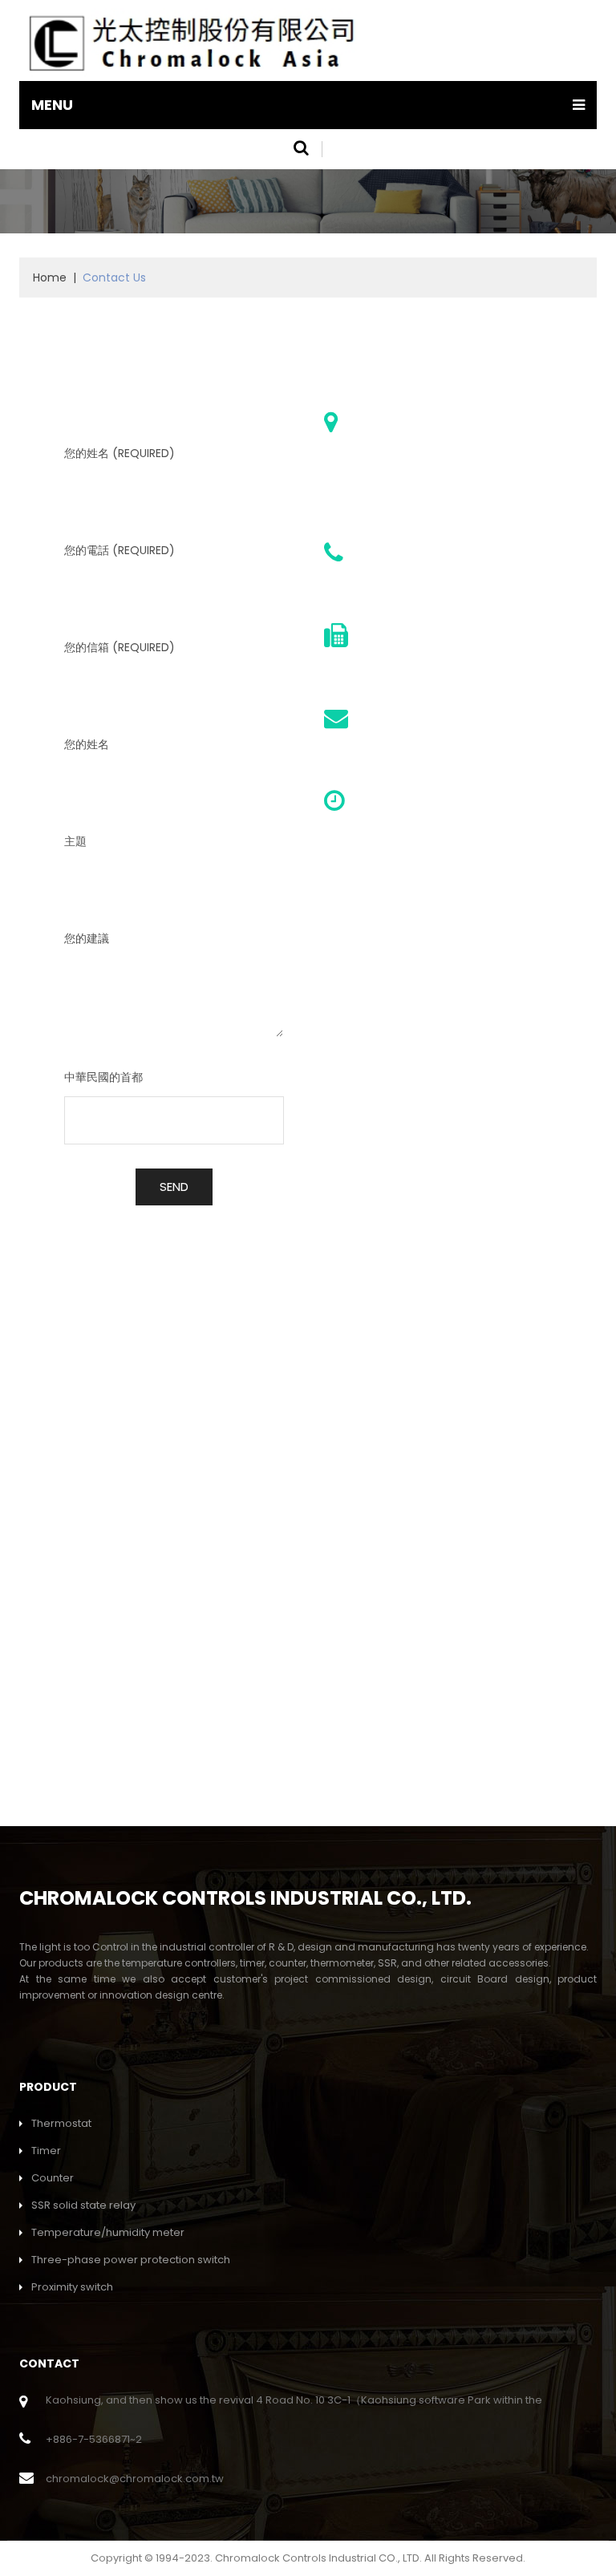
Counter (53, 2178)
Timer (46, 2151)
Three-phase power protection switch (131, 2260)
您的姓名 (87, 744)
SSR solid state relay (83, 2205)
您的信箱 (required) (120, 647)
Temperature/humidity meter (108, 2232)
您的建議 (87, 938)
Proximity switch (72, 2287)
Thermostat (61, 2123)
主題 (75, 841)
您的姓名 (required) (120, 453)
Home (50, 277)
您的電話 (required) (120, 550)
